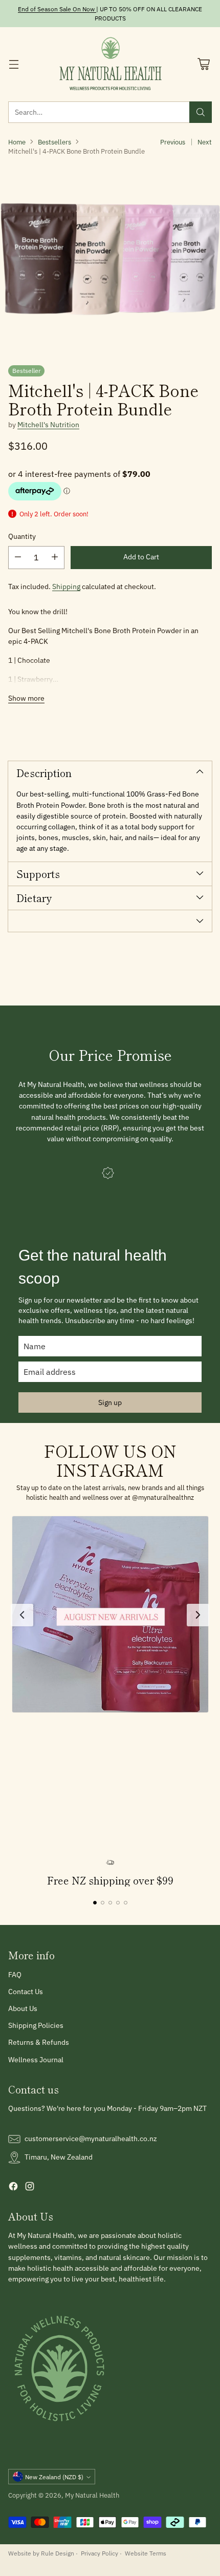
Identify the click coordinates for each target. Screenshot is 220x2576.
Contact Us (26, 1992)
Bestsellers (54, 142)
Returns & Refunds (39, 2042)
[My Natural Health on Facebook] (13, 2188)
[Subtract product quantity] (18, 558)
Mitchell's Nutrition (48, 425)
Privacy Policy (100, 2553)
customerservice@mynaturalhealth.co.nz (91, 2139)
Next (205, 142)
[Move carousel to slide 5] (126, 1903)
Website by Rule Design (41, 2553)
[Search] (201, 112)
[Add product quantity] (55, 558)
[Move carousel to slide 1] (95, 1903)
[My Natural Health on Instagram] (30, 2188)
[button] (110, 1614)
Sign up (110, 1402)
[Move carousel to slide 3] (110, 1903)
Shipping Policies (36, 2025)
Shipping (66, 587)
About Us (23, 2008)
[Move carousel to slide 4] (118, 1903)
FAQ (15, 1975)
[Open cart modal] (203, 64)
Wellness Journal (36, 2060)
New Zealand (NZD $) (54, 2477)
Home (17, 142)
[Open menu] (14, 64)
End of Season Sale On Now (56, 9)
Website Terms (146, 2553)
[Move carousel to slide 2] (103, 1903)
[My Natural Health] (110, 64)
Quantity (22, 536)
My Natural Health (92, 2495)
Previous (173, 142)
